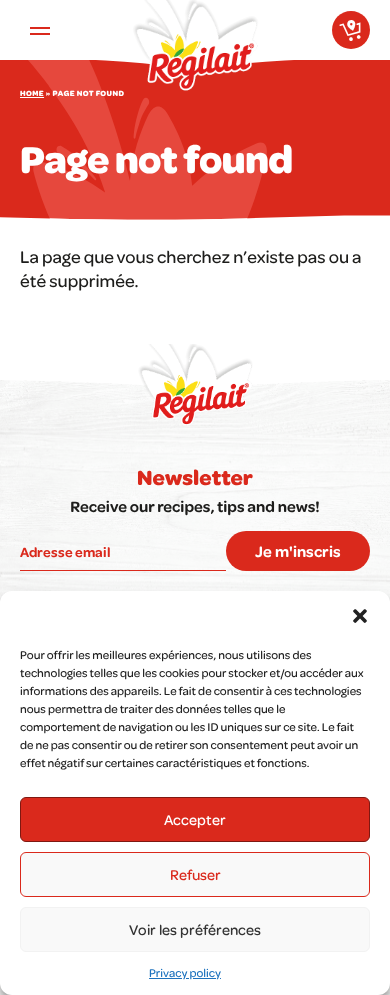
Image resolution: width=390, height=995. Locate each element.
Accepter (195, 819)
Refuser (195, 874)
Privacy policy (185, 972)
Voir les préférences (195, 929)
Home (32, 94)
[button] (360, 616)
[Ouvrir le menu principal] (40, 30)
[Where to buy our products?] (351, 30)
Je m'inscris (298, 551)
